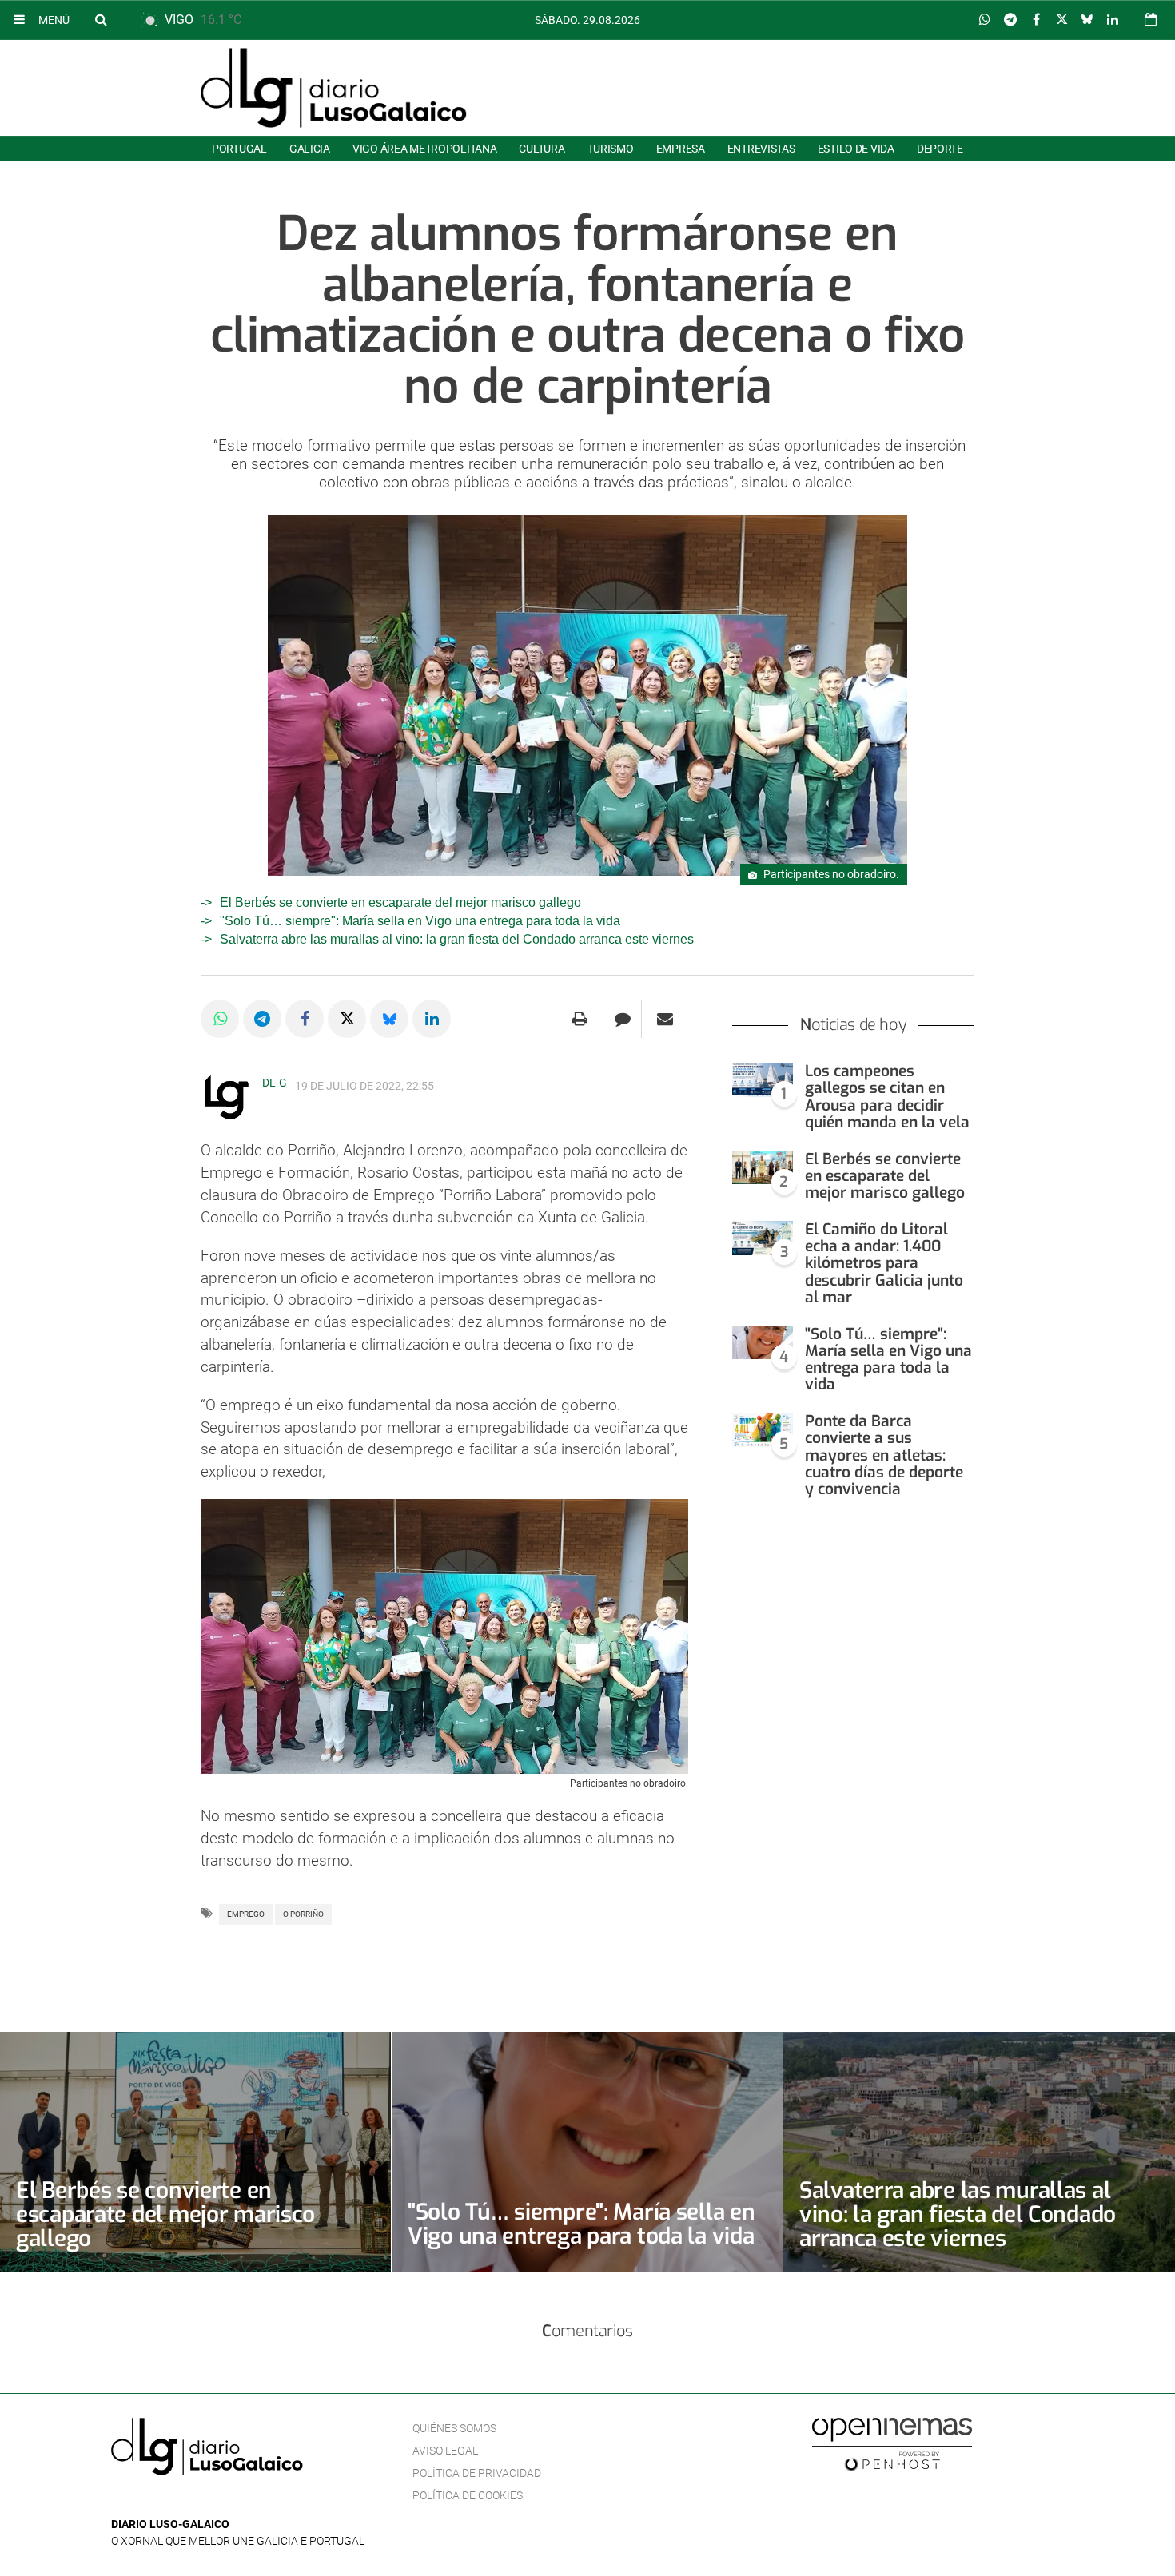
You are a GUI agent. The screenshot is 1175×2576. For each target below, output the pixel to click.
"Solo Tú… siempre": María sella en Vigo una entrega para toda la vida (420, 921)
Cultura (542, 149)
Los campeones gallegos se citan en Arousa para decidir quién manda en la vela (887, 1096)
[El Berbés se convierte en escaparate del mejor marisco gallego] (763, 1168)
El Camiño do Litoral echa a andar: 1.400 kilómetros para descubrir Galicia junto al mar (884, 1263)
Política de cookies (468, 2495)
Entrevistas (761, 149)
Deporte (940, 149)
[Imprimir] (580, 1019)
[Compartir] (985, 20)
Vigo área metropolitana (424, 149)
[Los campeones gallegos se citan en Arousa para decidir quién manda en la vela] (763, 1080)
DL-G (275, 1083)
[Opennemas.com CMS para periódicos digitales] (892, 2443)
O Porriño (303, 1914)
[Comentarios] (622, 1019)
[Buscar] (101, 19)
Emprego (246, 1914)
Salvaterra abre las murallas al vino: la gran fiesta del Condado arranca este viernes (457, 939)
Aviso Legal (445, 2451)
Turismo (611, 149)
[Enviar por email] (665, 1019)
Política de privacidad (477, 2473)
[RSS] (195, 2500)
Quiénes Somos (454, 2428)
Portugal (239, 149)
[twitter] (169, 2500)
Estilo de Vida (856, 149)
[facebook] (146, 2500)
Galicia (310, 149)
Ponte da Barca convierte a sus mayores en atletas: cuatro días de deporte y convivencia (884, 1455)
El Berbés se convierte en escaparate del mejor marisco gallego (400, 902)
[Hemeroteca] (1151, 20)
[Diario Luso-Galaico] (334, 88)
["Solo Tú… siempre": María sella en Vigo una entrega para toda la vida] (763, 1343)
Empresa (681, 149)
